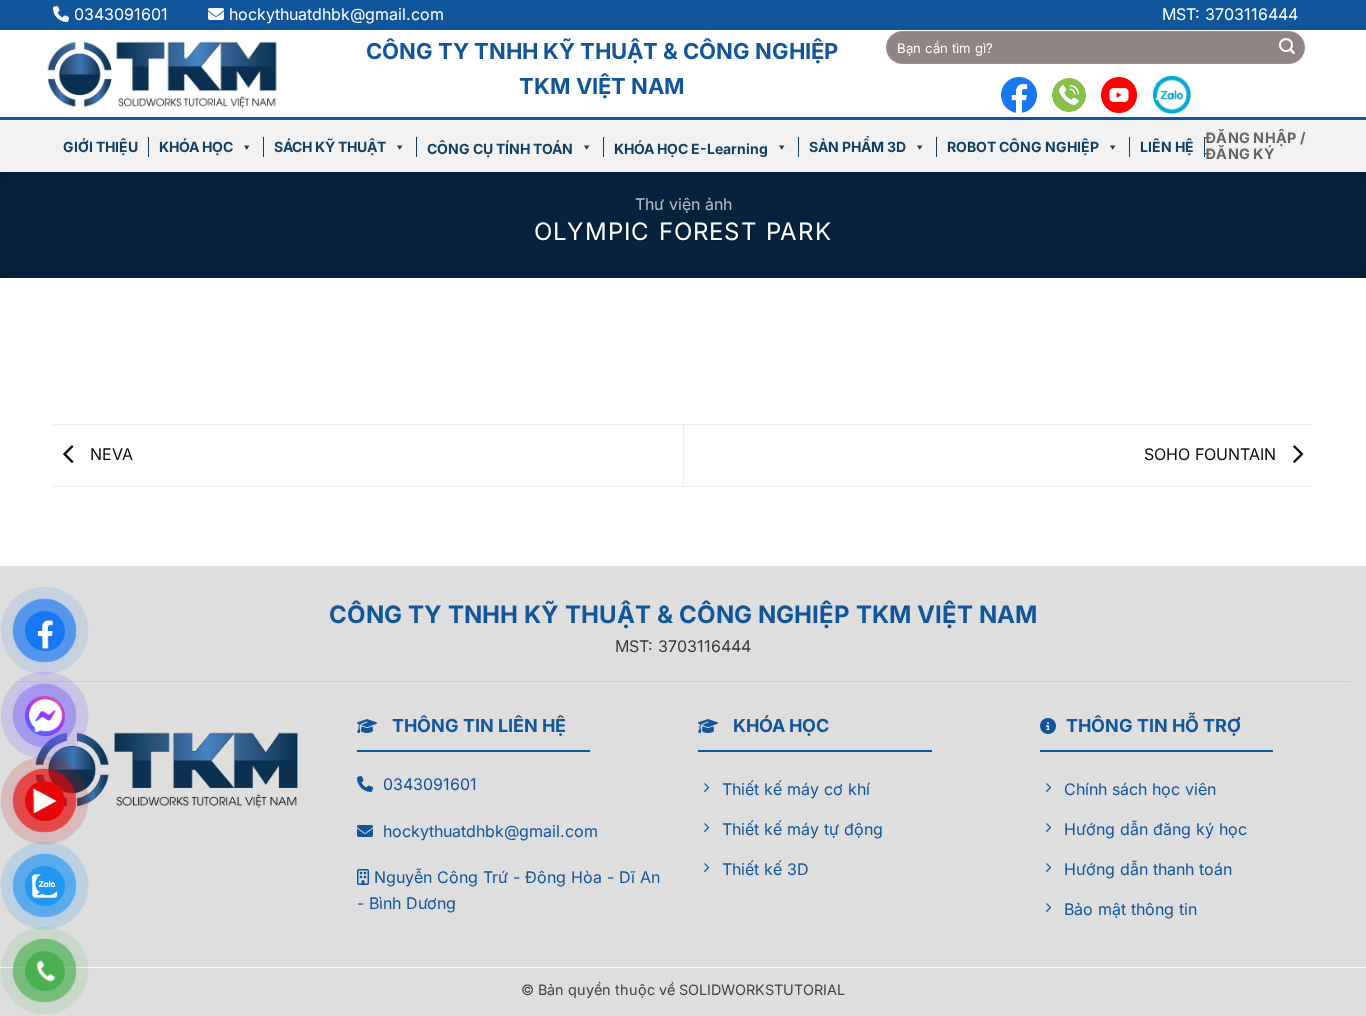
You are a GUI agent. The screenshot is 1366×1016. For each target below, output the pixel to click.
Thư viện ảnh (683, 204)
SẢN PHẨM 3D (857, 146)
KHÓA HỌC (196, 146)
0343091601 (123, 14)
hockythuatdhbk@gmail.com (336, 14)
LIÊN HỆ (1167, 146)
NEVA (109, 454)
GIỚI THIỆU (100, 146)
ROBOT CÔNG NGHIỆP (1023, 146)
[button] (1259, 146)
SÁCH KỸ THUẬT (330, 146)
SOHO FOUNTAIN (1212, 454)
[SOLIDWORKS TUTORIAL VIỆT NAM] (172, 73)
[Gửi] (1287, 48)
